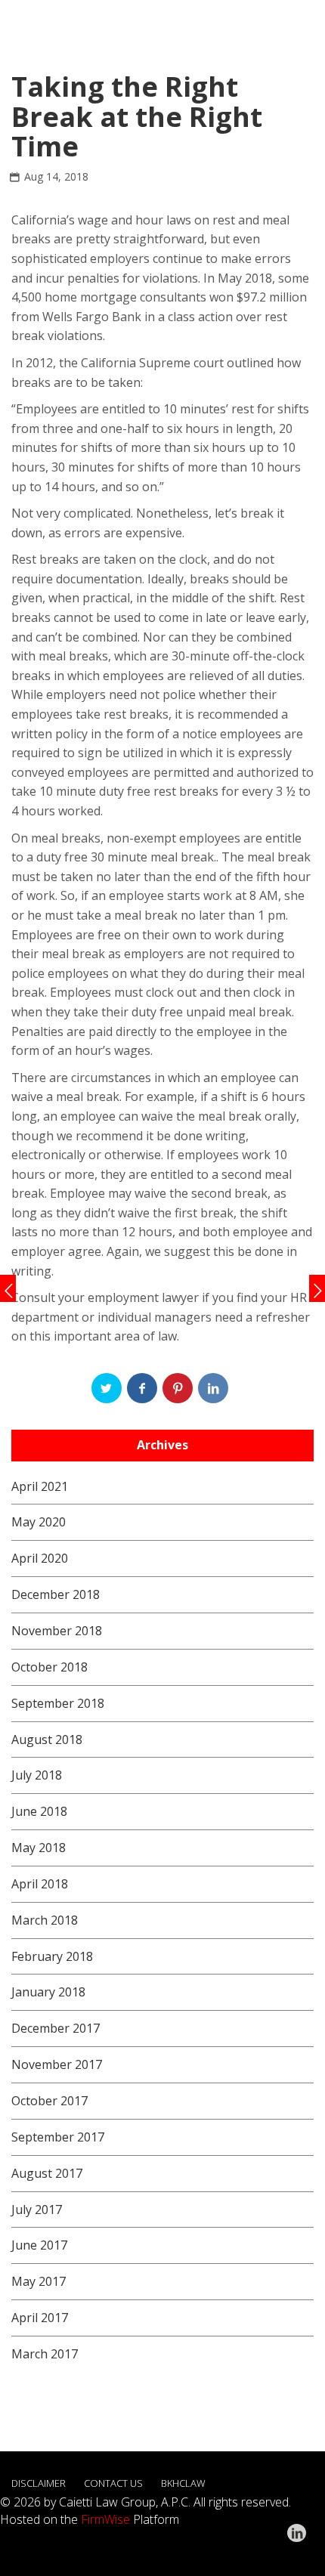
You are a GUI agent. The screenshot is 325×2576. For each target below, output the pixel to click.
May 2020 (39, 1522)
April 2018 (40, 1884)
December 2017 (56, 2028)
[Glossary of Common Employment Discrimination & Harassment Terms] (8, 1288)
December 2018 (56, 1594)
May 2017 (39, 2281)
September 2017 (58, 2137)
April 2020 (40, 1558)
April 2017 (40, 2318)
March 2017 (45, 2354)
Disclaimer (39, 2483)
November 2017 (57, 2064)
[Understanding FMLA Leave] (317, 1288)
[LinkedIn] (297, 2533)
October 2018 (50, 1667)
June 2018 (39, 1811)
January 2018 (48, 1992)
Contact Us (113, 2483)
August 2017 (47, 2173)
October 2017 (50, 2101)
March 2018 (45, 1920)
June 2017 (39, 2245)
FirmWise (105, 2519)
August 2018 (47, 1739)
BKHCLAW (183, 2483)
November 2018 (57, 1631)
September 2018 (58, 1703)
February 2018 (52, 1956)
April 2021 (40, 1486)
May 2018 (39, 1848)
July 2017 (37, 2210)
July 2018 (37, 1775)
